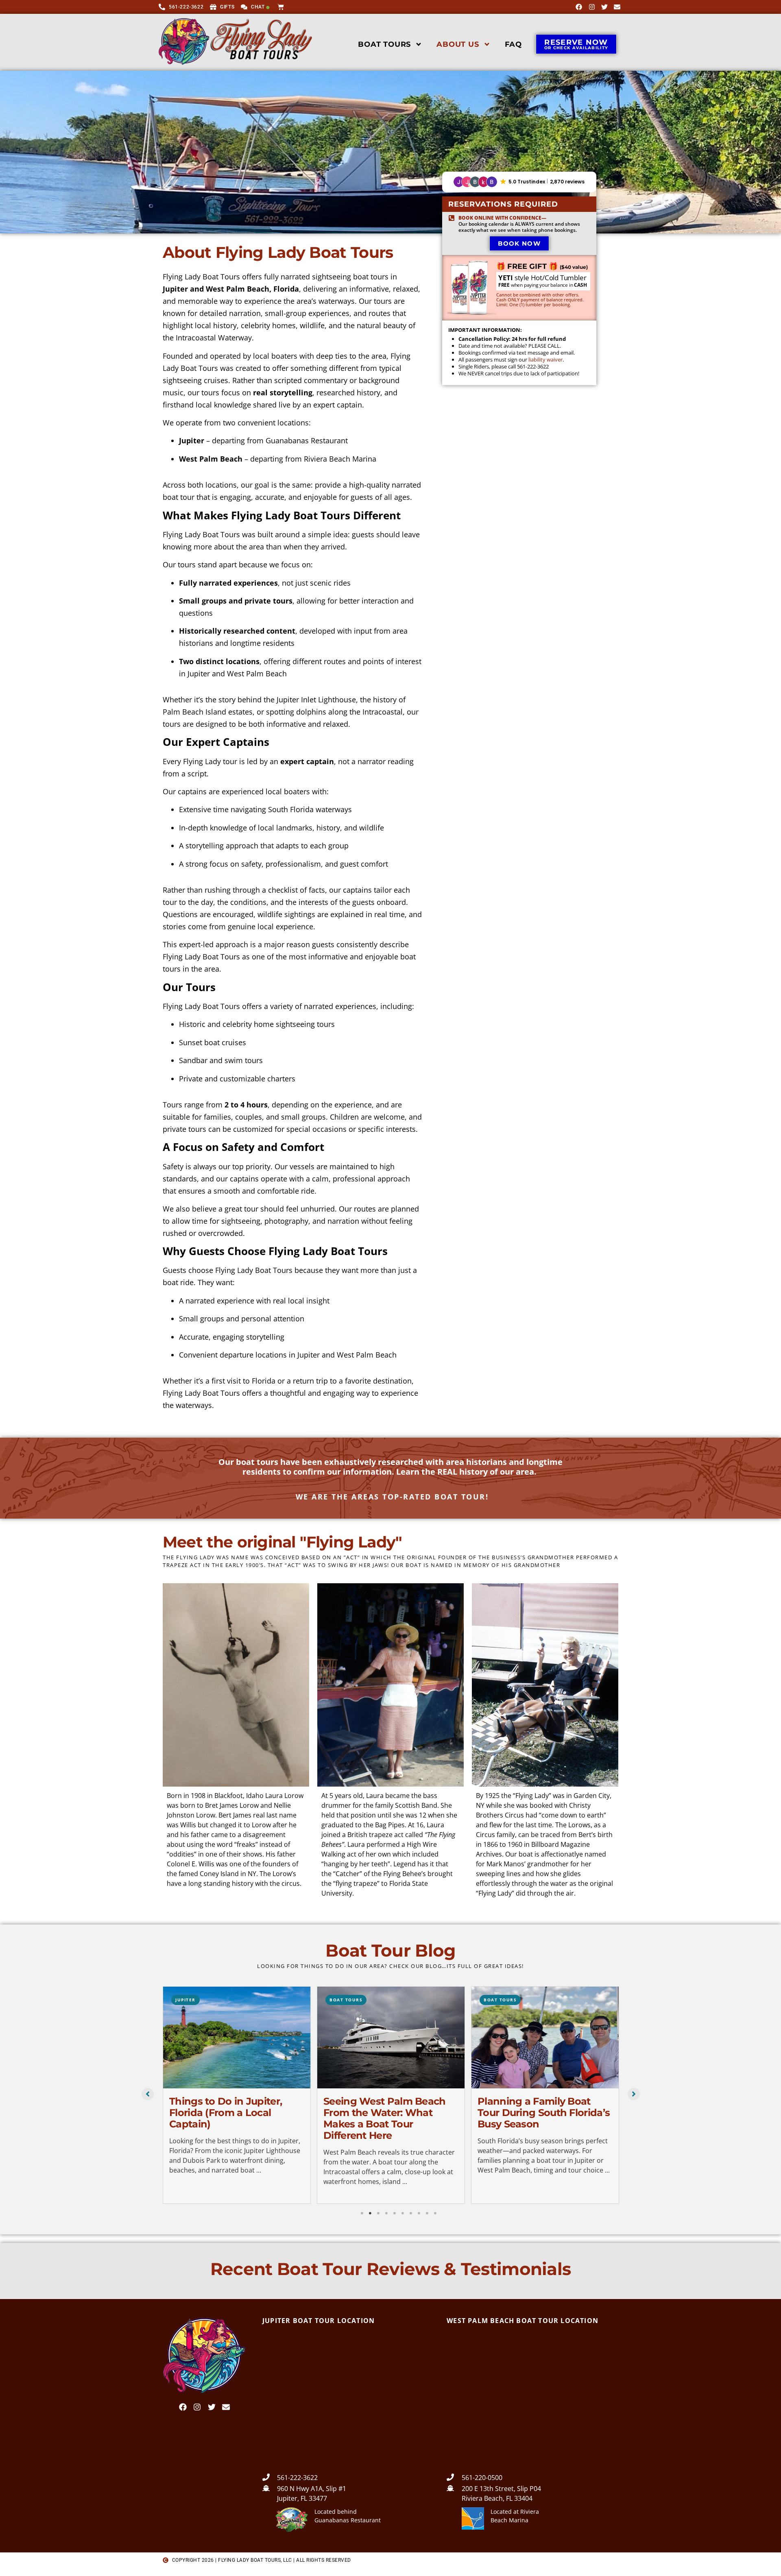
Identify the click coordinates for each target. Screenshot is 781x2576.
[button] (519, 182)
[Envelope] (617, 7)
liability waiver (545, 360)
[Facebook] (579, 7)
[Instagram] (591, 7)
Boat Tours (384, 44)
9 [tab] (427, 2213)
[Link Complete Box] (238, 2095)
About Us (458, 44)
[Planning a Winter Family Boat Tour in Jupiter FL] (547, 2038)
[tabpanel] (238, 2096)
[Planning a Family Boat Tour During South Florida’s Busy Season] (393, 2038)
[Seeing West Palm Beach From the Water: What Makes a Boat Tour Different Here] (238, 2038)
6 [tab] (403, 2213)
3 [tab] (378, 2213)
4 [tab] (386, 2213)
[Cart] (282, 6)
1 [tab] (362, 2213)
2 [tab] (370, 2213)
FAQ (513, 44)
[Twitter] (604, 7)
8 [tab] (419, 2213)
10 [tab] (435, 2213)
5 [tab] (395, 2213)
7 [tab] (411, 2213)
